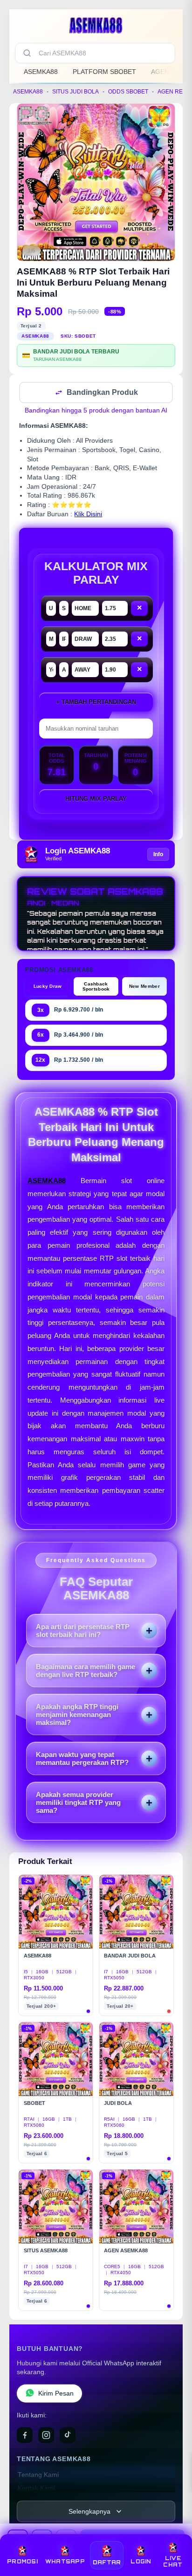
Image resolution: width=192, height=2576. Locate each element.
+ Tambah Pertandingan (96, 703)
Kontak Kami (36, 2489)
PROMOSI (22, 2562)
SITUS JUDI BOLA (75, 92)
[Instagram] (46, 2436)
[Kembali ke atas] (174, 2535)
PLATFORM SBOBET (104, 72)
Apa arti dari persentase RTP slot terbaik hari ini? (83, 1631)
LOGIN (141, 2562)
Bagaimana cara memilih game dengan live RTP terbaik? (86, 1671)
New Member (144, 987)
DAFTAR (107, 2563)
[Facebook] (25, 2436)
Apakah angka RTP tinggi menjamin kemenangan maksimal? (77, 1715)
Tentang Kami (38, 2476)
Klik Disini (88, 515)
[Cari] (27, 53)
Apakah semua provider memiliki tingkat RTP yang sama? (78, 1803)
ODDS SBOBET (128, 92)
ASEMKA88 (41, 72)
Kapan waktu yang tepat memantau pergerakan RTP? (82, 1759)
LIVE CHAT (173, 2562)
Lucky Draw (48, 987)
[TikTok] (68, 2436)
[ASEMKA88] (96, 25)
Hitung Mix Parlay (96, 800)
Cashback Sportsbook (96, 987)
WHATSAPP (65, 2562)
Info (158, 855)
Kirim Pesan (56, 2394)
